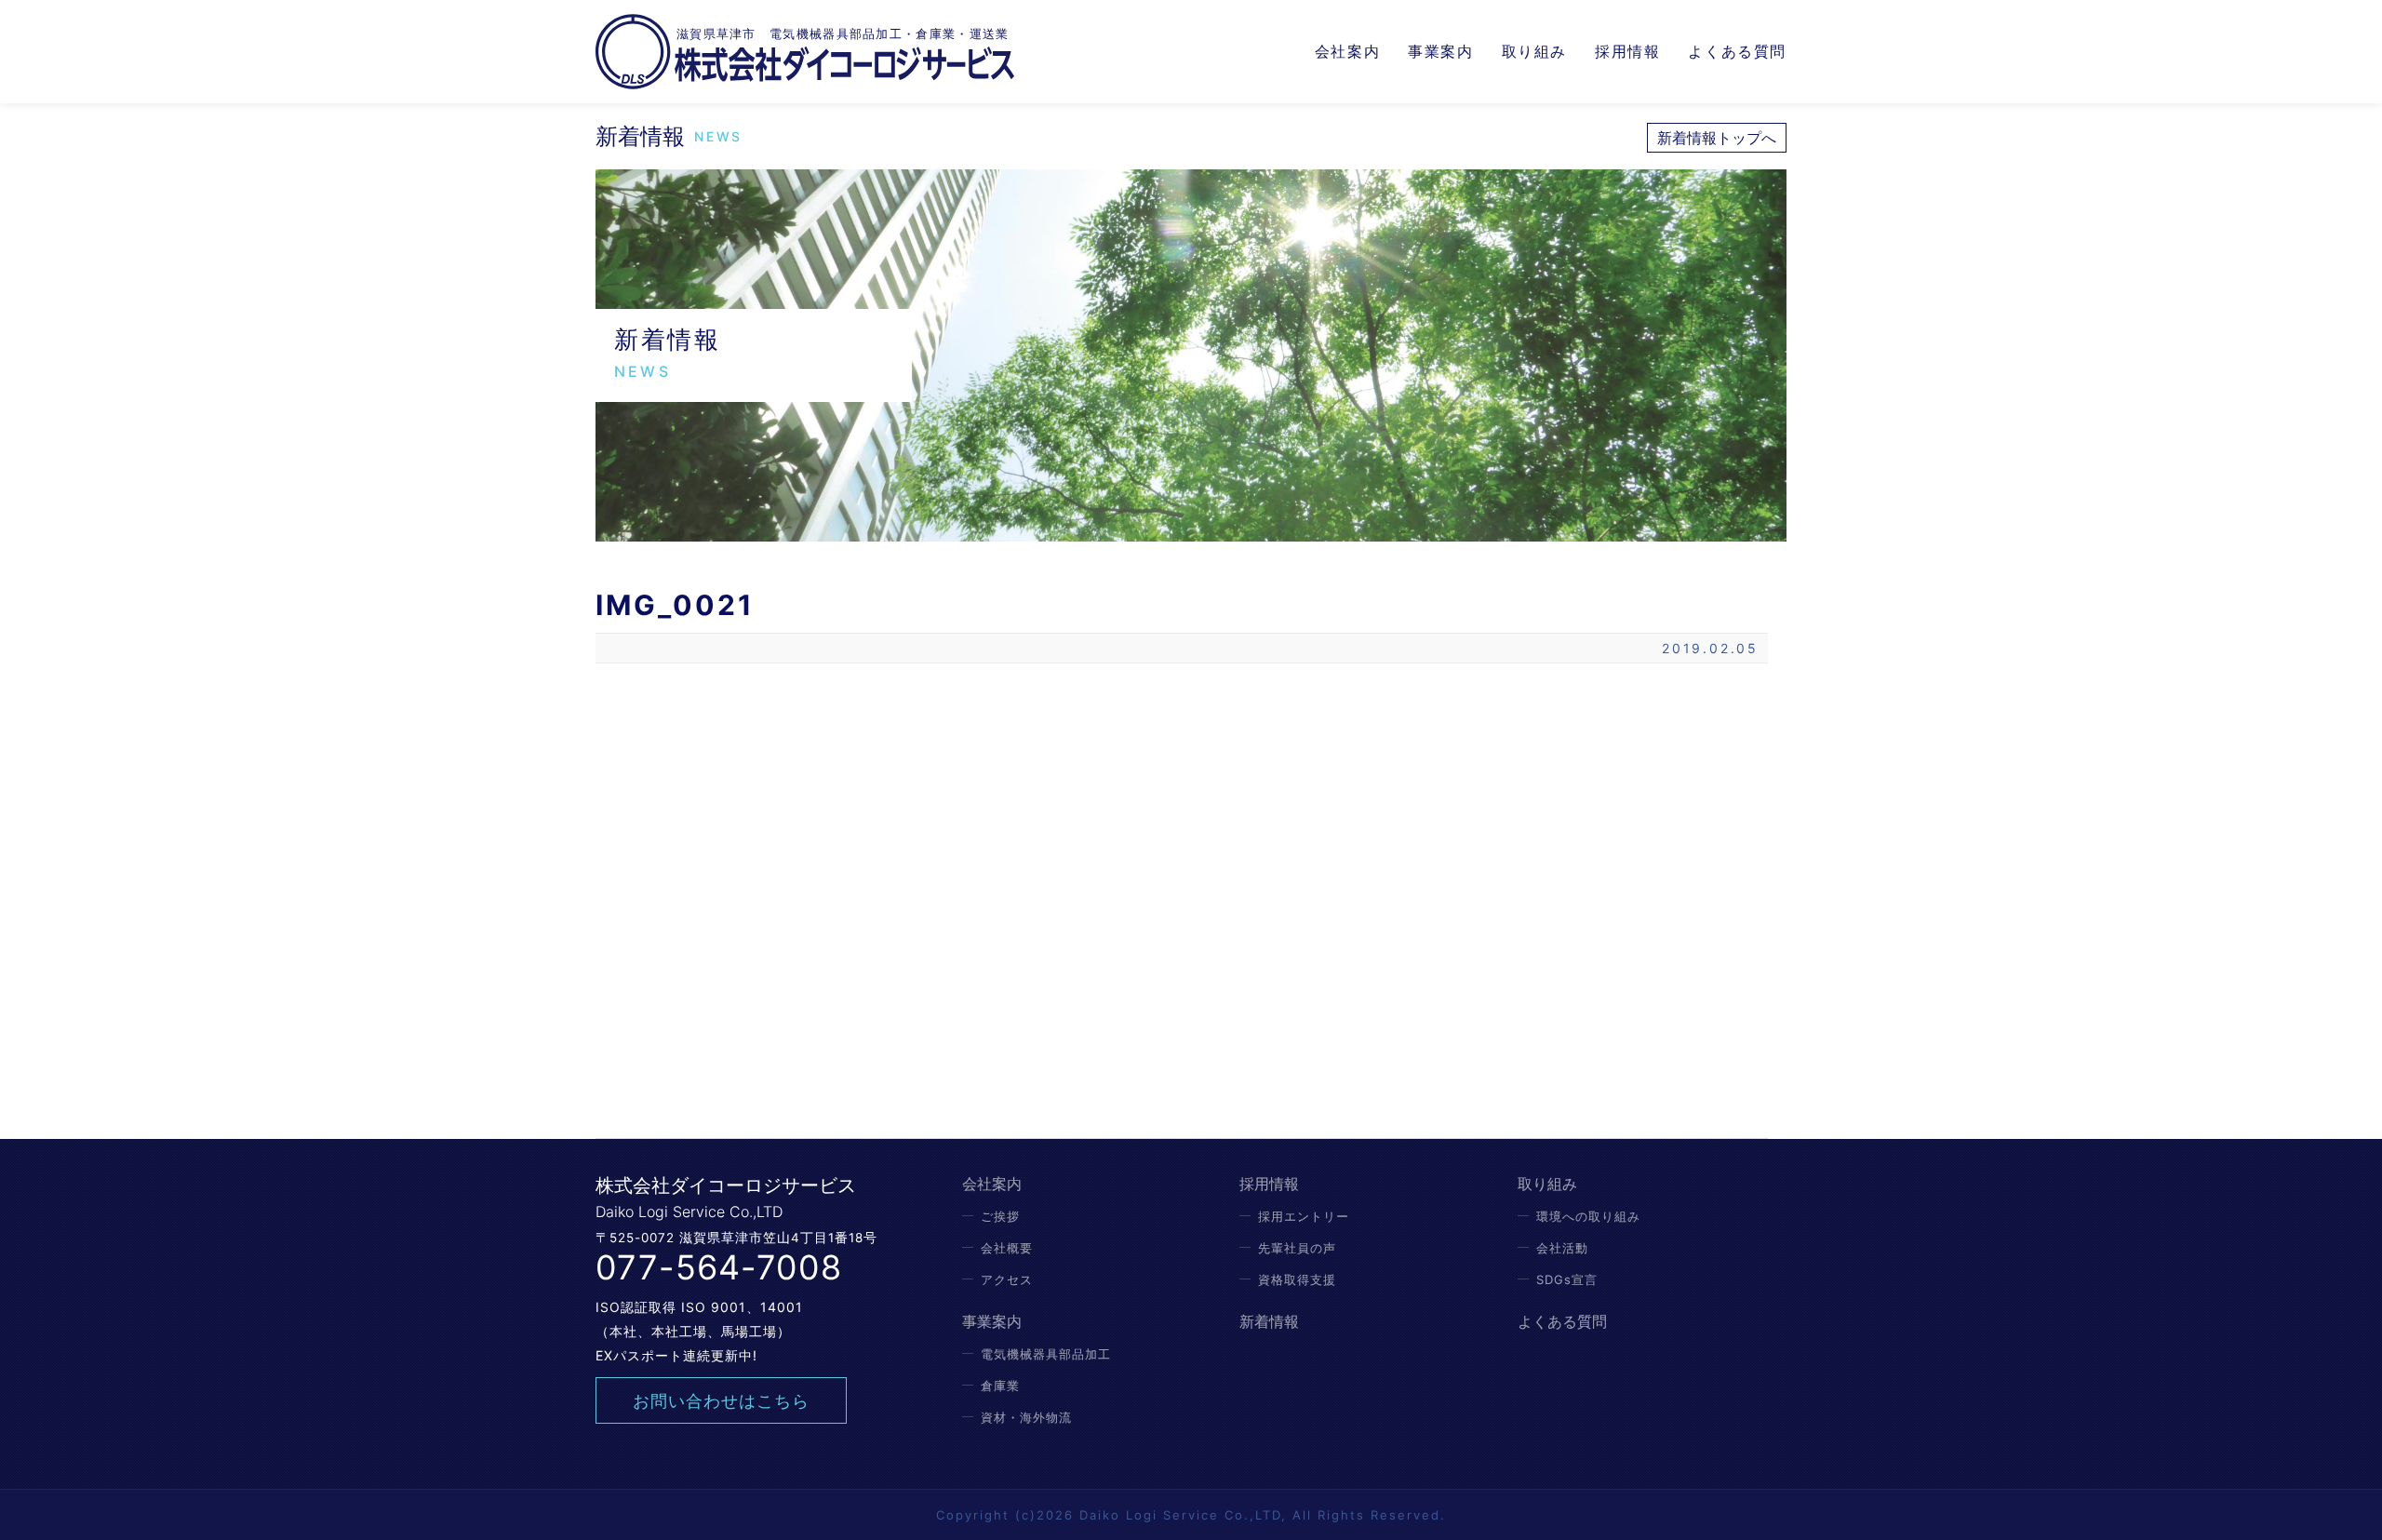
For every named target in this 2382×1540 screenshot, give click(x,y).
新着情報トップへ (1717, 138)
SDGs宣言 (1567, 1279)
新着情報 (1269, 1321)
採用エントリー (1304, 1216)
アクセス (1007, 1279)
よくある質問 (1737, 51)
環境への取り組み (1588, 1216)
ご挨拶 (1000, 1216)
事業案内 (1440, 51)
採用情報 (1627, 51)
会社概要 (1007, 1248)
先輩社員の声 (1297, 1248)
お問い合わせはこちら (721, 1401)
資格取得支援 (1297, 1279)
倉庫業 (1000, 1386)
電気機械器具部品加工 (1046, 1354)
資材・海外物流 (1026, 1417)
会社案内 (1347, 51)
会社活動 (1562, 1248)
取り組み (1534, 51)
